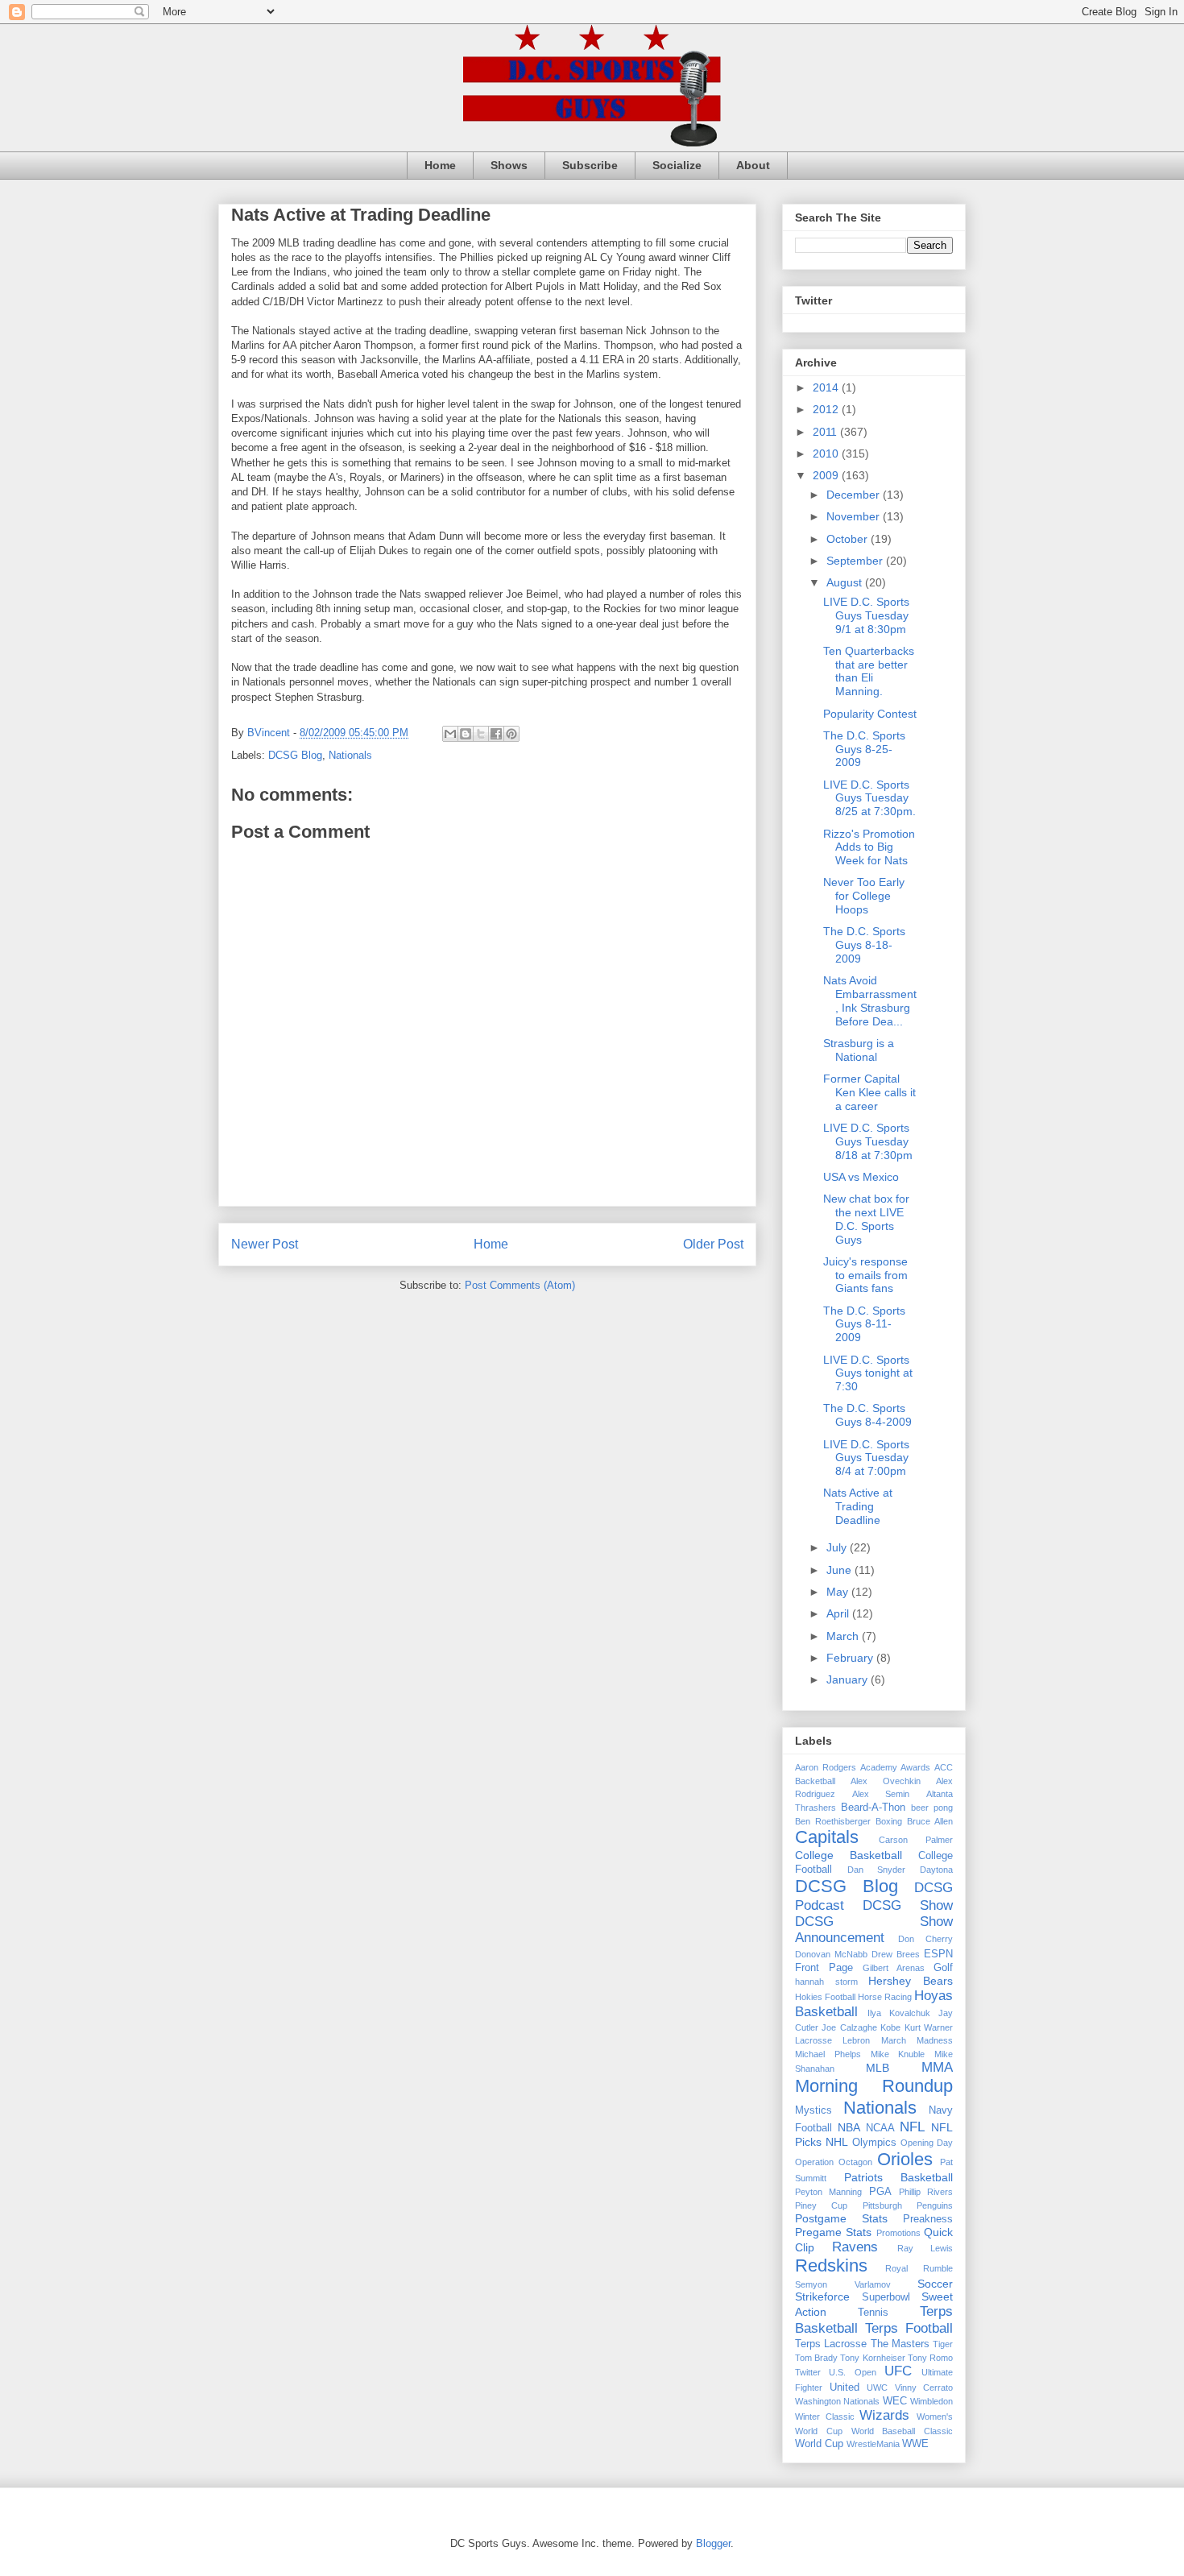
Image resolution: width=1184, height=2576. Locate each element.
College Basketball (849, 1855)
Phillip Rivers (926, 2192)
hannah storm (826, 1982)
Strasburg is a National (859, 1050)
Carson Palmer (916, 1840)
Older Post (713, 1244)
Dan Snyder (877, 1870)
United (845, 2388)
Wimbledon (931, 2401)
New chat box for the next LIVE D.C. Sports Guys (866, 1219)
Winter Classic (825, 2417)
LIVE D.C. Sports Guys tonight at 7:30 (868, 1373)
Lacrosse (813, 2040)
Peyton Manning (828, 2192)
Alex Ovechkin (886, 1781)
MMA (937, 2067)
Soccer (935, 2284)
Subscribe (590, 165)
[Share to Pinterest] (511, 734)
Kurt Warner (929, 2027)
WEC (895, 2401)
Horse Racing (885, 1997)
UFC (898, 2371)
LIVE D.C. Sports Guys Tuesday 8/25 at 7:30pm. (869, 798)
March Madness (917, 2040)
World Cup (819, 2444)
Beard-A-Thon (873, 1808)
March (844, 1636)
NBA (849, 2127)
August (846, 582)
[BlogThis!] (466, 734)
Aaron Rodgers (826, 1767)
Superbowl (886, 2297)
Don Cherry (926, 1939)
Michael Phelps (828, 2054)
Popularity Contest (870, 714)
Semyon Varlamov (843, 2284)
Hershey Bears (911, 1981)
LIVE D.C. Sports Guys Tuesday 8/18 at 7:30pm (868, 1141)
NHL (837, 2142)
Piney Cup (821, 2205)
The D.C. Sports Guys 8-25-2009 (864, 749)
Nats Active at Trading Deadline (858, 1506)
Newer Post (265, 1244)
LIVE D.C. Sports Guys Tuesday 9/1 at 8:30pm (866, 615)
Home (440, 165)
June (840, 1570)
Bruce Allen (930, 1821)
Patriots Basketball (899, 2177)
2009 (827, 475)
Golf (943, 1968)
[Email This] (450, 734)
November (855, 516)
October (849, 539)
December (855, 495)
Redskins (831, 2265)
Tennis (873, 2313)
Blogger (713, 2543)
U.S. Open (852, 2372)
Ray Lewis (925, 2248)
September (856, 561)
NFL (912, 2127)
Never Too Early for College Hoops (864, 896)
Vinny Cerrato (924, 2388)
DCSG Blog (295, 755)
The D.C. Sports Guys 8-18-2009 (864, 945)
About (753, 165)
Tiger (943, 2344)
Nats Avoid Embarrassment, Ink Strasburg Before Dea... (870, 1000)
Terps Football (909, 2328)
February (851, 1658)
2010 (827, 453)
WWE (915, 2444)
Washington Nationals (837, 2401)
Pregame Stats (833, 2232)
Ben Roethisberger (833, 1821)
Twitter (808, 2372)
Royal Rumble (919, 2268)
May (839, 1592)
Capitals (827, 1837)
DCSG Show (908, 1905)
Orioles (905, 2159)
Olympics (874, 2143)
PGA (880, 2192)
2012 (827, 409)
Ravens (855, 2247)
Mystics (813, 2110)
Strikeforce (822, 2296)
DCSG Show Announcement (874, 1930)
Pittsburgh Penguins (908, 2205)
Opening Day (927, 2143)
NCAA (880, 2128)
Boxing (889, 1821)
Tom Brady (816, 2358)
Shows (509, 165)
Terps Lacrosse (831, 2344)
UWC (877, 2388)
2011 (826, 432)
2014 (827, 387)
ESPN (938, 1954)
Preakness (928, 2219)
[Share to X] (481, 734)
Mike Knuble (898, 2054)
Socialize (677, 165)
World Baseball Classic (902, 2431)
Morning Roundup (874, 2086)
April (839, 1613)
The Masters (900, 2344)
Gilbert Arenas (894, 1968)
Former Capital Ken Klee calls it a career (869, 1092)
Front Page (824, 1968)
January (849, 1679)
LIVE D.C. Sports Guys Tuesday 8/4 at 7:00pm (866, 1458)
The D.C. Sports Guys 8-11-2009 (864, 1324)
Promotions (898, 2233)
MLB (878, 2068)
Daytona (936, 1870)
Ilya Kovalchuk (899, 2013)
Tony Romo (930, 2358)
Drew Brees (896, 1954)
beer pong (932, 1808)
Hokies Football (825, 1997)
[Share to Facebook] (496, 734)
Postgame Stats (841, 2218)
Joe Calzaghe (849, 2027)
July (838, 1547)
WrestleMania (873, 2444)
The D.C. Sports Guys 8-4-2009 (867, 1415)
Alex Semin (881, 1794)
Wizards (884, 2415)
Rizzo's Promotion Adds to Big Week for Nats (869, 847)
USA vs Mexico (861, 1177)
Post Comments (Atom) (520, 1285)
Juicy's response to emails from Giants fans (865, 1275)
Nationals (350, 755)
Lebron (856, 2040)
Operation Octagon (834, 2162)
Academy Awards (895, 1767)
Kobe (890, 2027)
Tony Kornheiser (872, 2358)
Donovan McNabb (831, 1954)
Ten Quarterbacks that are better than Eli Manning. (869, 671)
